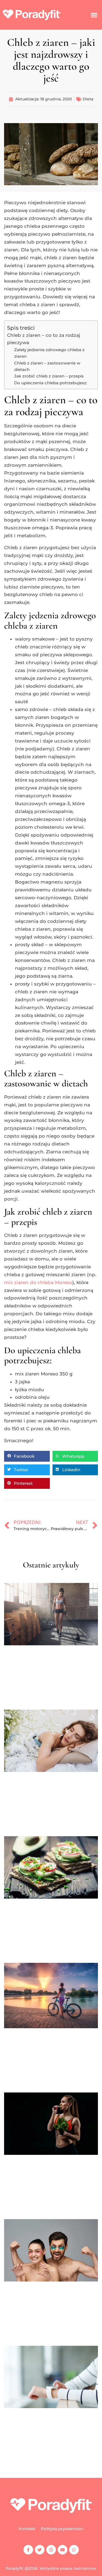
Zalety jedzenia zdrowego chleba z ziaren (49, 353)
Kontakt (27, 2529)
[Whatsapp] (74, 2550)
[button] (94, 15)
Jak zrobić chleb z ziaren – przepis (49, 376)
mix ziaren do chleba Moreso (38, 1282)
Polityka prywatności (62, 2529)
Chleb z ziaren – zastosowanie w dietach (47, 366)
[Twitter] (40, 2550)
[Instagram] (51, 2550)
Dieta (88, 99)
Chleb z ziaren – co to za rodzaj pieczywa (44, 339)
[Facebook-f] (28, 2550)
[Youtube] (63, 2550)
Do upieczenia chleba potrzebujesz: (51, 383)
